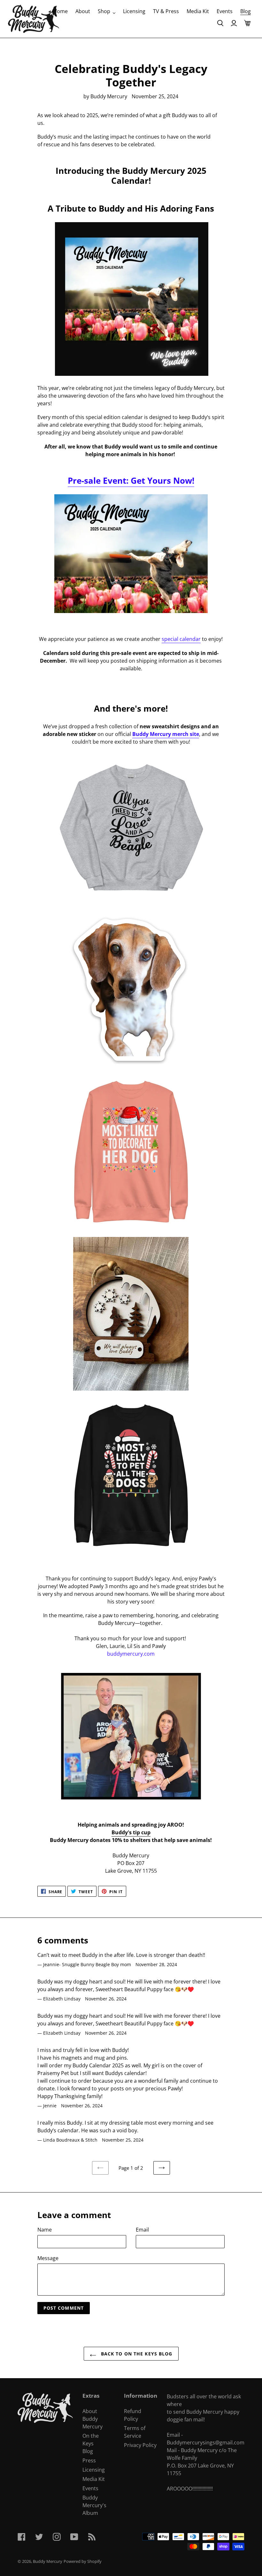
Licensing (94, 2470)
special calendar (181, 639)
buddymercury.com (131, 1654)
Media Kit (94, 2479)
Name (45, 2230)
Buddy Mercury (48, 2561)
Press (89, 2460)
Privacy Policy (140, 2445)
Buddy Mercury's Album (94, 2505)
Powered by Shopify (83, 2561)
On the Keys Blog (91, 2443)
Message (48, 2258)
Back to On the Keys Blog (136, 2354)
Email (142, 2230)
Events (90, 2488)
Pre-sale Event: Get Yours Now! (131, 480)
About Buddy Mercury (92, 2419)
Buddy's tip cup (131, 1832)
